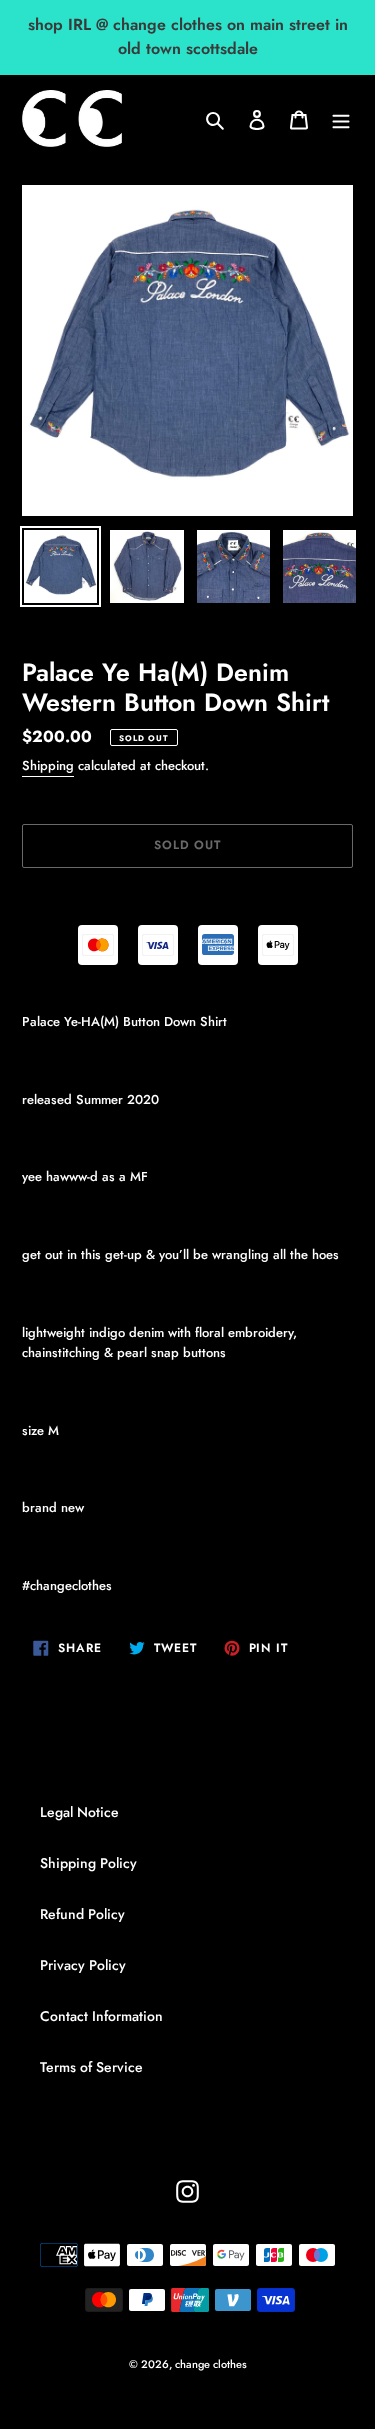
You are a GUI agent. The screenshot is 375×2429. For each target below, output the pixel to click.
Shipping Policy (88, 1863)
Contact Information (101, 2016)
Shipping (48, 765)
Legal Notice (79, 1812)
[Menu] (341, 119)
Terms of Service (91, 2067)
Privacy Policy (83, 1965)
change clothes (211, 2364)
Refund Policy (82, 1914)
